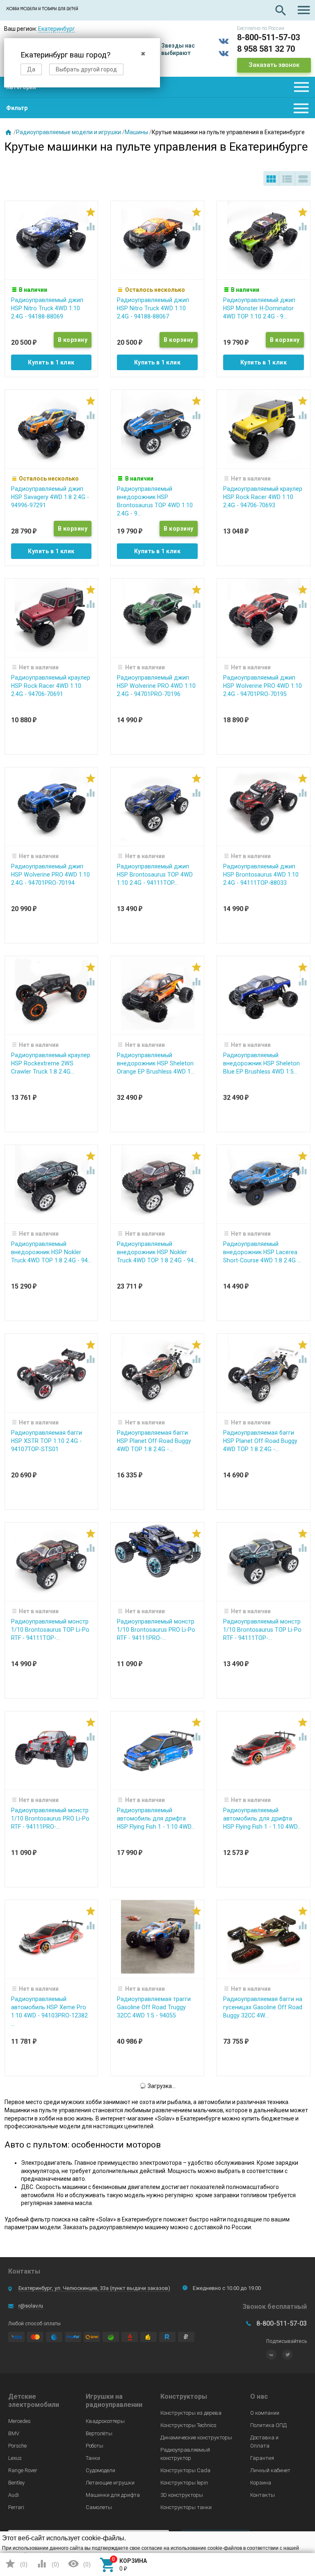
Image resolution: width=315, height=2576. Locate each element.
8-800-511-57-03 (268, 37)
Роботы (95, 2446)
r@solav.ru (31, 2306)
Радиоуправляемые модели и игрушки (68, 132)
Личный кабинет (270, 2470)
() (16, 2564)
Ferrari (16, 2507)
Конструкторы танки (186, 2507)
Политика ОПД (268, 2425)
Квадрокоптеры (105, 2421)
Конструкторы (184, 2396)
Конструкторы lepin (184, 2483)
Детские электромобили (34, 2401)
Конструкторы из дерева (191, 2413)
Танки (93, 2458)
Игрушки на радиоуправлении (114, 2401)
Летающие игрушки (110, 2483)
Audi (14, 2495)
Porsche (17, 2446)
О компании (265, 2413)
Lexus (15, 2458)
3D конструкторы (182, 2495)
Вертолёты (99, 2433)
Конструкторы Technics (188, 2425)
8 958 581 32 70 (266, 49)
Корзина (261, 2483)
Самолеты (99, 2507)
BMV (14, 2433)
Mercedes (19, 2421)
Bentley (16, 2483)
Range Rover (23, 2470)
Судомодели (100, 2470)
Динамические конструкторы (196, 2437)
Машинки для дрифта (113, 2495)
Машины (136, 132)
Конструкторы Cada (185, 2470)
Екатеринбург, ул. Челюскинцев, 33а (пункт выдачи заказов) (94, 2288)
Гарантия (262, 2458)
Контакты (262, 2495)
